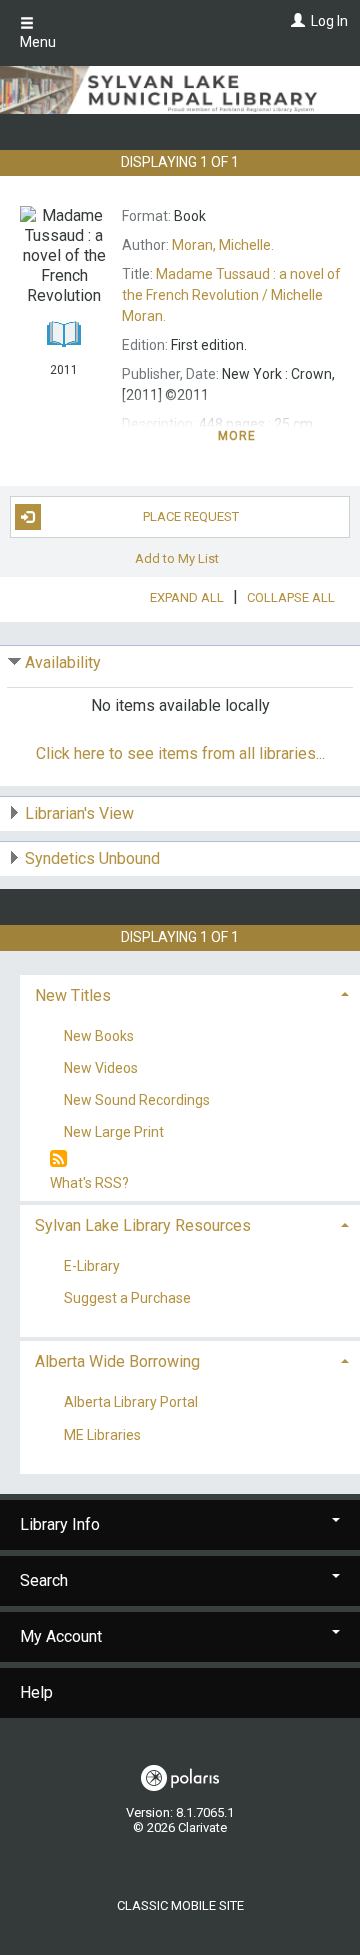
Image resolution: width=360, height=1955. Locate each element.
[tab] (190, 993)
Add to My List (177, 558)
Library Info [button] (60, 1524)
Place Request (191, 516)
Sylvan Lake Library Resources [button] (143, 1225)
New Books (99, 1036)
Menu (38, 42)
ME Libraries (102, 1435)
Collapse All (291, 597)
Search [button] (44, 1580)
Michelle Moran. (231, 295)
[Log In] (295, 21)
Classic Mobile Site (180, 1905)
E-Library (92, 1267)
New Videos (101, 1068)
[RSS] (58, 1159)
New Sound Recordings (137, 1100)
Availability (63, 662)
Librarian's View (79, 813)
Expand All (187, 597)
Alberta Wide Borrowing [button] (117, 1361)
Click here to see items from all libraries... (180, 753)
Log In (329, 21)
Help (36, 1692)
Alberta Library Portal (131, 1403)
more (237, 436)
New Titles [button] (73, 995)
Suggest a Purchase (127, 1299)
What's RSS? (89, 1183)
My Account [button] (61, 1636)
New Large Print (114, 1132)
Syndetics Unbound (92, 858)
